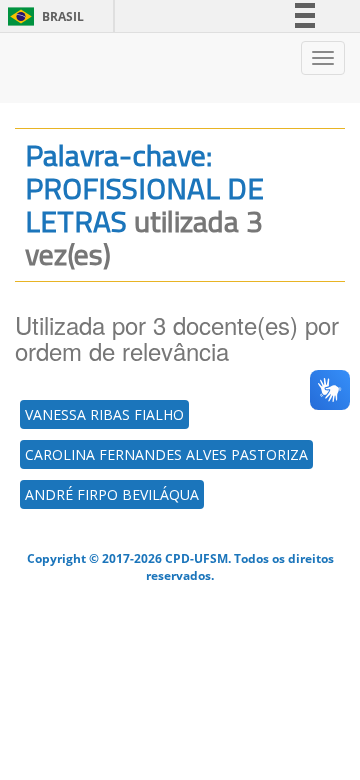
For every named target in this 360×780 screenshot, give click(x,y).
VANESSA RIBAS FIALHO (104, 414)
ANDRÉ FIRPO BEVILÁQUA (112, 494)
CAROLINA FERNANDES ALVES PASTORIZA (166, 454)
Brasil (42, 16)
